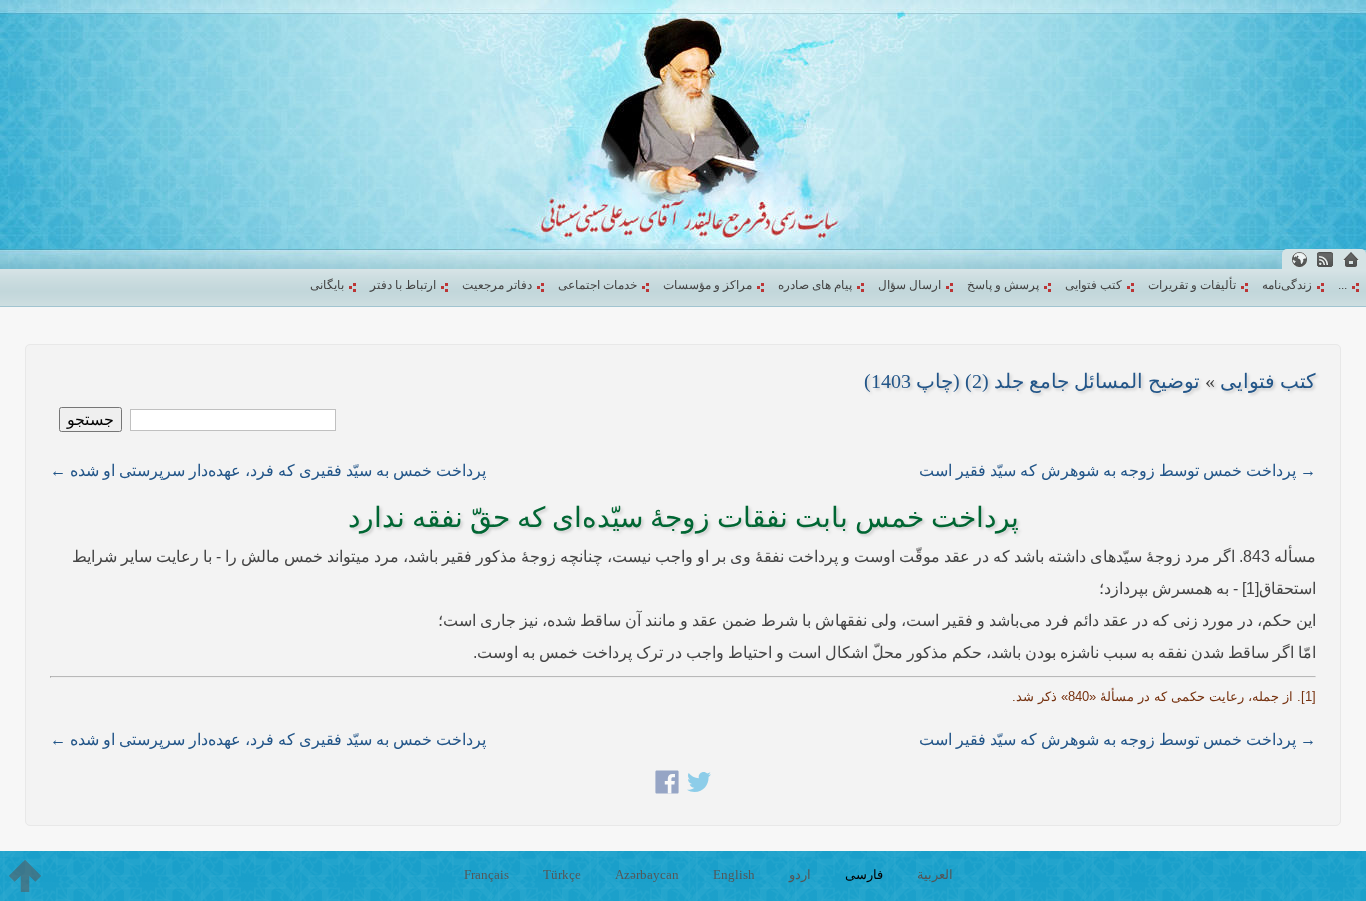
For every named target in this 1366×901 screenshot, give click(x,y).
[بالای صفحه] (25, 876)
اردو (800, 874)
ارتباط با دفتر (403, 285)
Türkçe (562, 874)
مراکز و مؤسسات (707, 285)
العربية (935, 874)
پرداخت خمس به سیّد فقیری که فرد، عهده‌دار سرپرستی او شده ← (268, 470)
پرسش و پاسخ (1003, 285)
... (1342, 285)
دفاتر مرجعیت (497, 285)
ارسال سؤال (909, 285)
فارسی (864, 874)
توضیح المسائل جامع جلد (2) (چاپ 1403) (1032, 381)
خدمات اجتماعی (597, 285)
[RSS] (1325, 259)
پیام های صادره (815, 285)
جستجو (90, 419)
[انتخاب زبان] (1299, 259)
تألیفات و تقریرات (1192, 285)
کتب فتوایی (1093, 285)
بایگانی (327, 285)
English (734, 874)
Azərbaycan (647, 874)
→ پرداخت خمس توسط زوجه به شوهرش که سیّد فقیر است (1117, 470)
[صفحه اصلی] (1351, 259)
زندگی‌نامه (1287, 285)
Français (486, 874)
